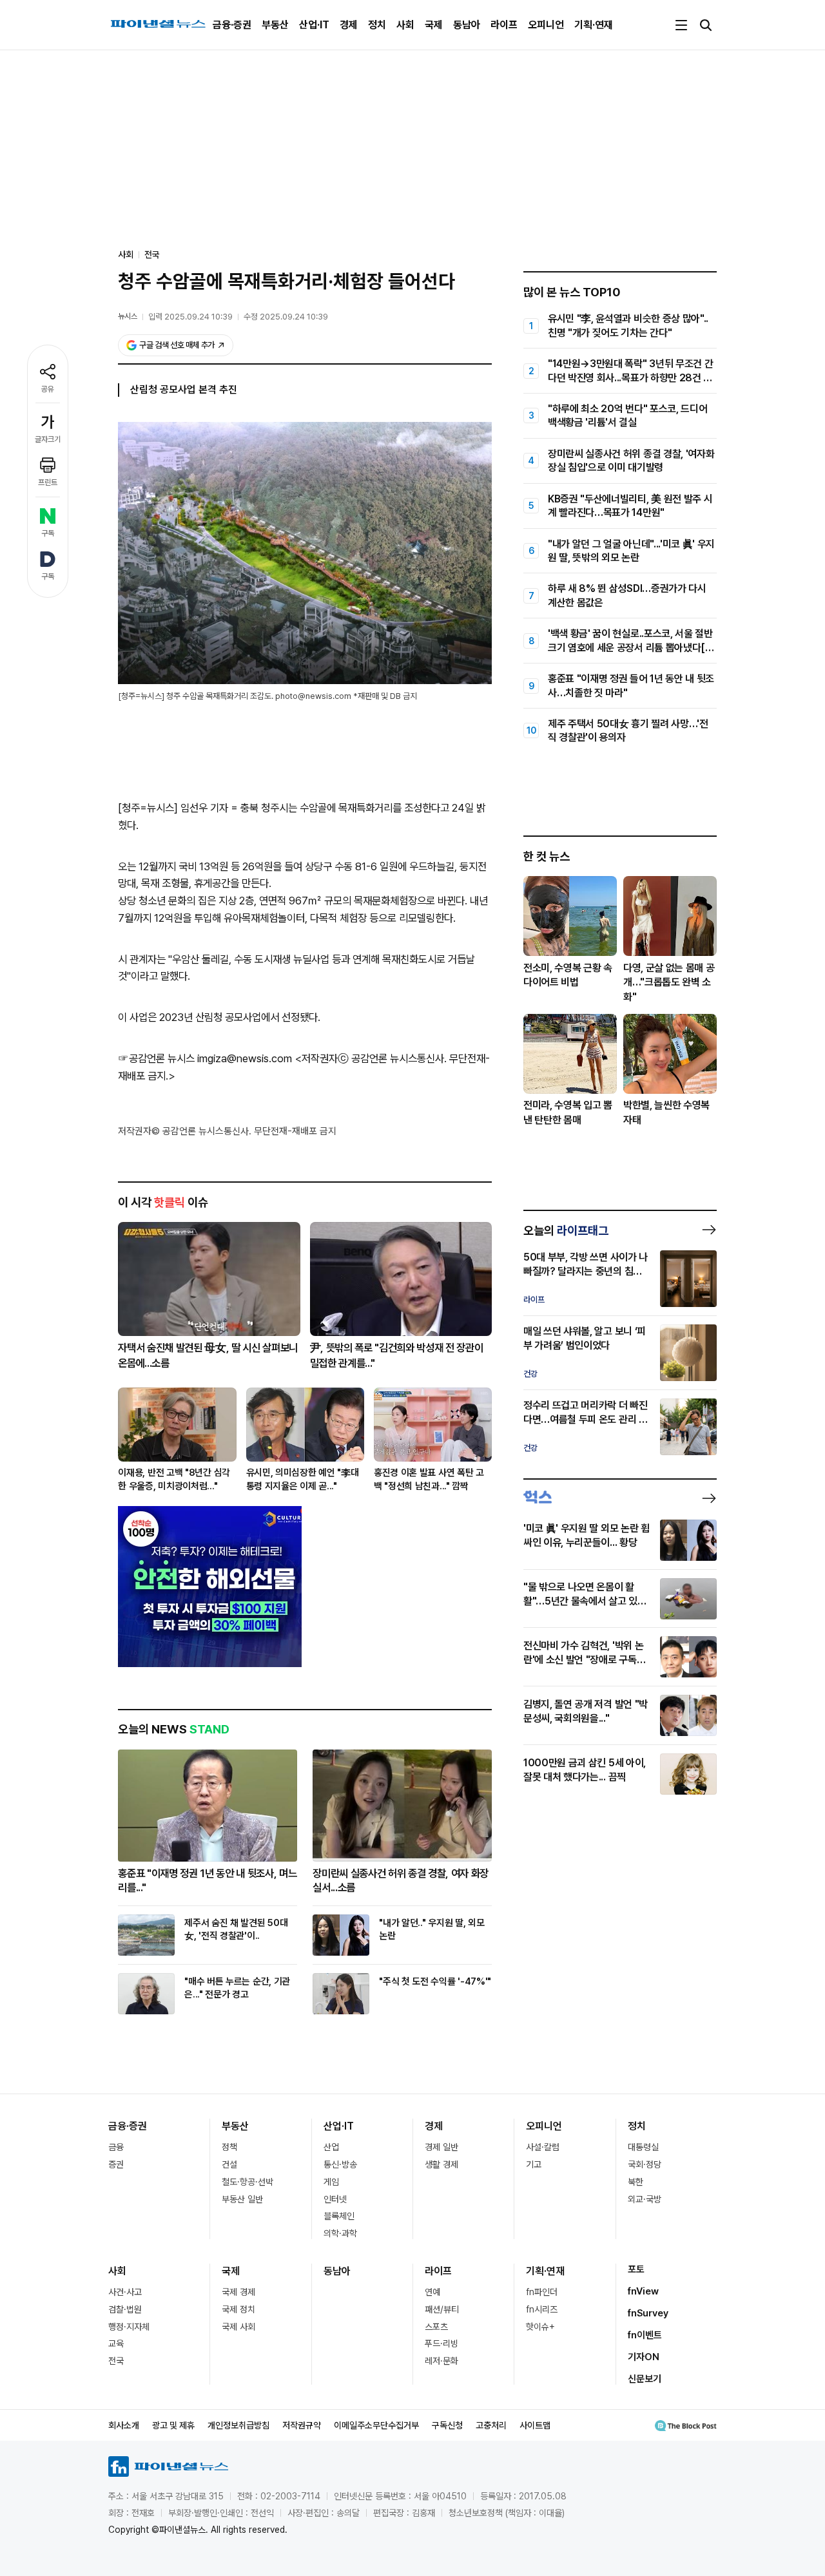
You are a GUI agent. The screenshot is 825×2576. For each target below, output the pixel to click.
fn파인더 (542, 2292)
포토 (636, 2269)
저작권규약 (302, 2425)
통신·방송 (340, 2164)
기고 (534, 2164)
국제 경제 (238, 2292)
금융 (116, 2147)
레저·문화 (442, 2361)
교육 (116, 2343)
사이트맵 (535, 2425)
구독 (48, 533)
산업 (331, 2147)
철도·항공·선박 (247, 2182)
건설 (229, 2164)
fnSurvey (648, 2313)
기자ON (644, 2357)
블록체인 (339, 2216)
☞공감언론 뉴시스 (156, 1058)
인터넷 (335, 2199)
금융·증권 (232, 25)
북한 (636, 2182)
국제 (434, 25)
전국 (152, 254)
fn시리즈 (542, 2309)
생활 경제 (442, 2164)
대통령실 (643, 2147)
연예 (432, 2292)
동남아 (467, 25)
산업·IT (314, 25)
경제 (349, 25)
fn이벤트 (645, 2335)
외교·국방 (645, 2199)
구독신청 (447, 2425)
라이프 (504, 25)
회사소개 (124, 2425)
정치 (377, 25)
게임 (331, 2182)
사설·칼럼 (543, 2147)
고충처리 (491, 2425)
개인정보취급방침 (238, 2425)
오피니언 (546, 25)
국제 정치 (238, 2309)
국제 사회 (238, 2327)
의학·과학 (340, 2233)
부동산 (275, 25)
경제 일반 (442, 2147)
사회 (405, 25)
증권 (116, 2164)
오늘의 (566, 1230)
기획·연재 (594, 25)
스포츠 (436, 2327)
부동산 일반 (242, 2199)
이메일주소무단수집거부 (376, 2425)
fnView (643, 2291)
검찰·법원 (125, 2309)
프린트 (48, 482)
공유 (48, 389)
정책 (229, 2147)
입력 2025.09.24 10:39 (190, 317)
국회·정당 (645, 2164)
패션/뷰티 (442, 2309)
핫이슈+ (540, 2327)
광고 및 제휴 (173, 2425)
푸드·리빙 (442, 2343)
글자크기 (48, 439)
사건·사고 (125, 2292)
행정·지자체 (129, 2327)
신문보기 (645, 2379)
